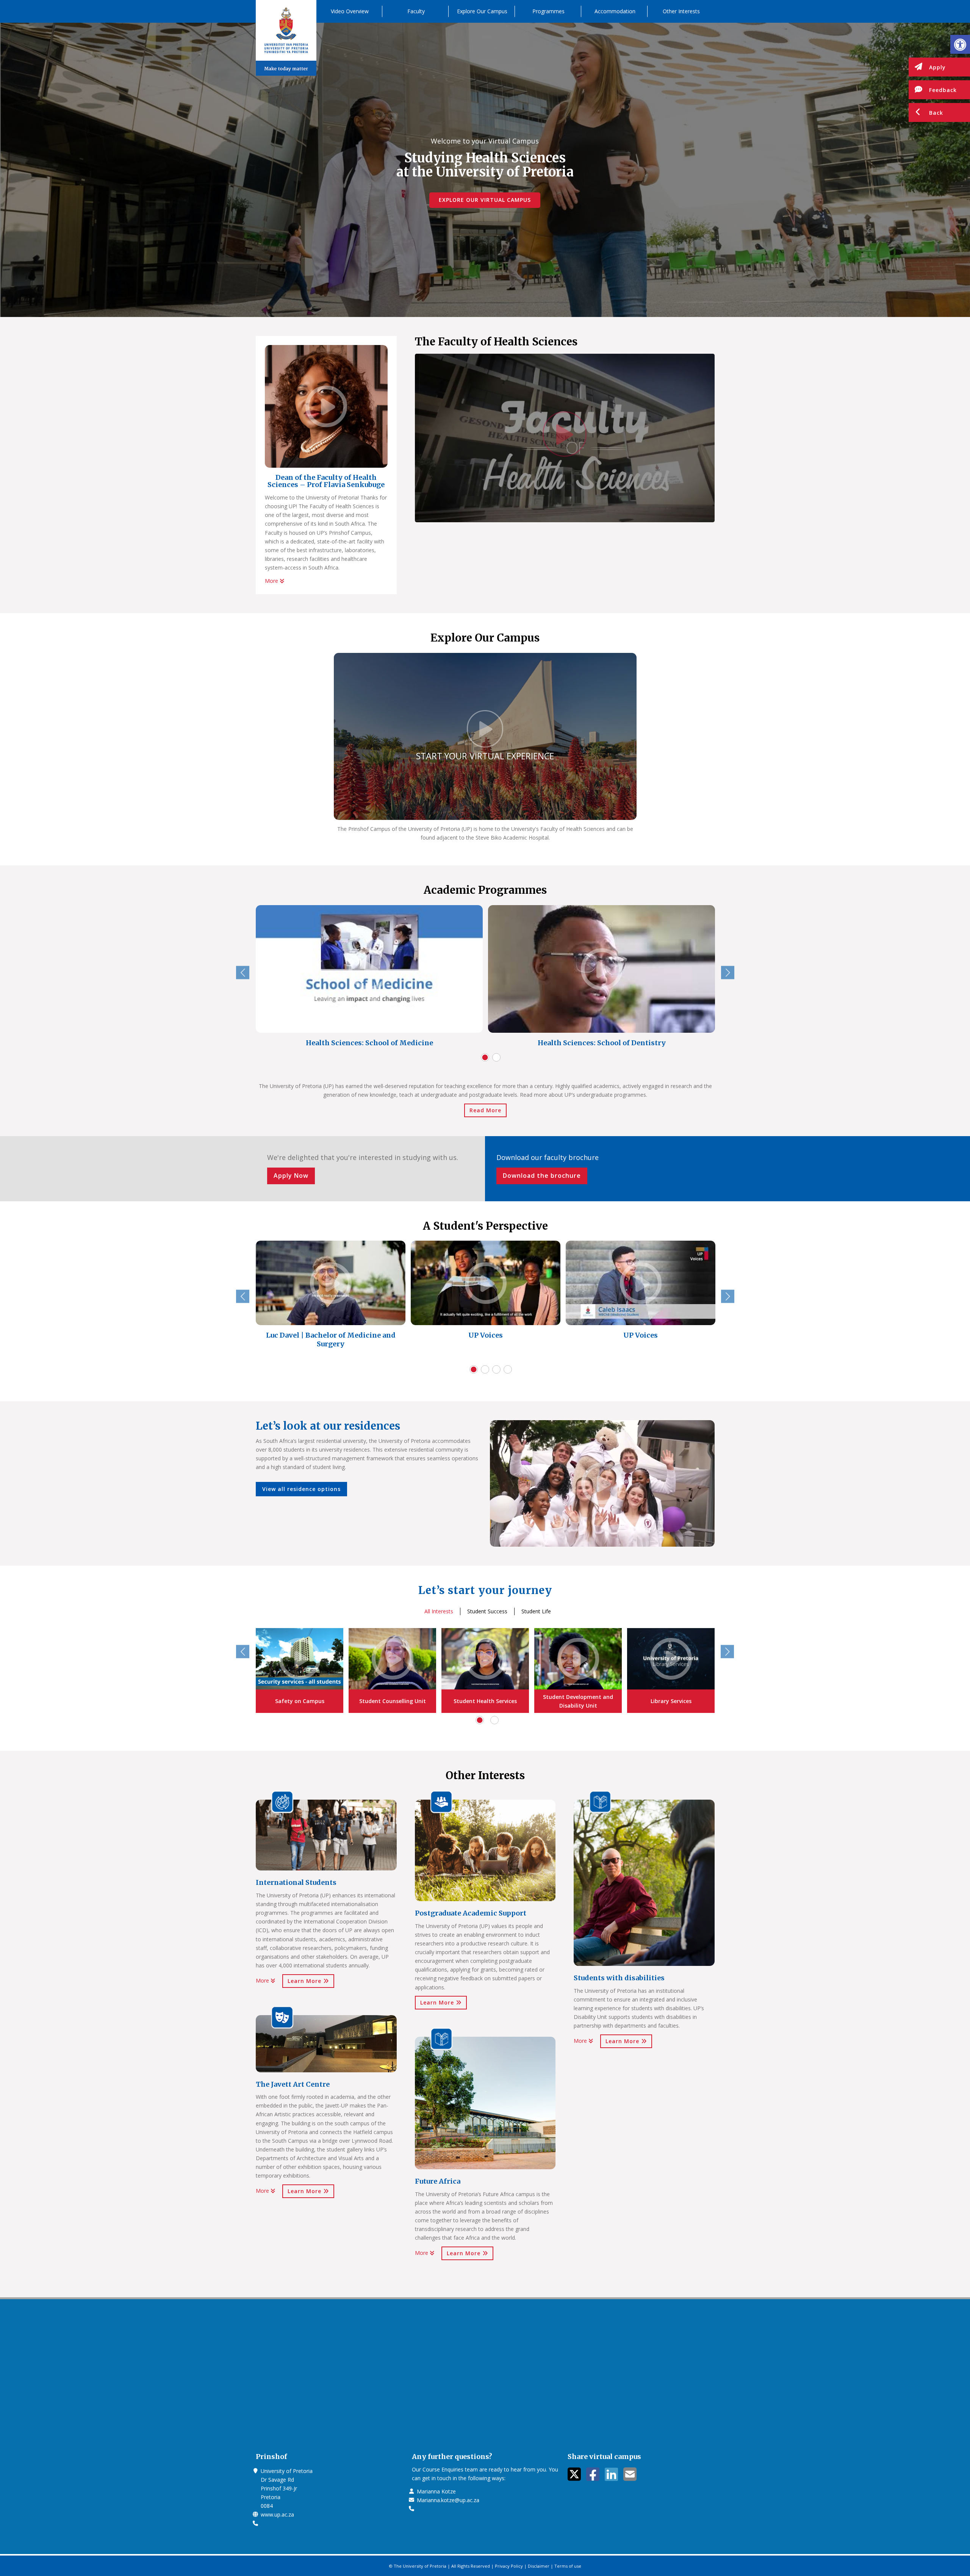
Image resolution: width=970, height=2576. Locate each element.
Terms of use (568, 2566)
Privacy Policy (509, 2566)
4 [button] (508, 1369)
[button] (960, 44)
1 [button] (485, 1057)
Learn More (305, 1981)
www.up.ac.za (277, 2514)
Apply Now (291, 1176)
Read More (485, 1110)
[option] (369, 978)
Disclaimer (539, 2566)
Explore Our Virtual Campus (485, 200)
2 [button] (496, 1057)
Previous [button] (243, 972)
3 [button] (496, 1369)
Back (936, 113)
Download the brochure (542, 1176)
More (272, 581)
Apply (937, 67)
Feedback (943, 90)
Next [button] (728, 972)
